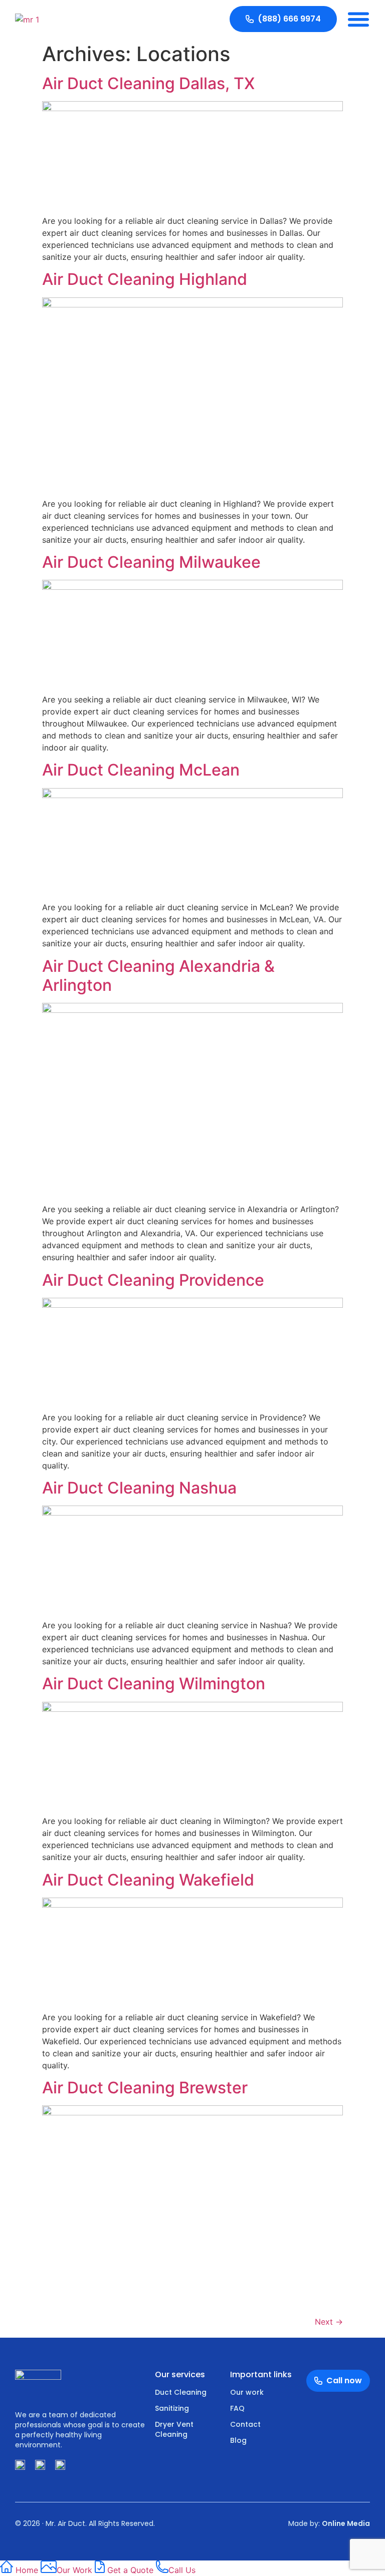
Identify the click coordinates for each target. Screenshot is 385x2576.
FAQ (237, 2408)
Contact (245, 2424)
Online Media (346, 2523)
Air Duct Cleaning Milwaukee (151, 562)
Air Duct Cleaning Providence (153, 1280)
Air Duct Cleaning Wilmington (154, 1684)
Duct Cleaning (181, 2392)
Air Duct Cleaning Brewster (145, 2088)
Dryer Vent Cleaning (174, 2429)
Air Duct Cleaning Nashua (139, 1488)
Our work (247, 2392)
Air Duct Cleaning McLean (141, 770)
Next (329, 2322)
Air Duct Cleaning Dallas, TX (148, 83)
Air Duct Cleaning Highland (145, 279)
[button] (358, 19)
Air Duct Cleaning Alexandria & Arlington (158, 976)
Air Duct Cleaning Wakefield (148, 1880)
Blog (238, 2440)
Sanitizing (172, 2408)
